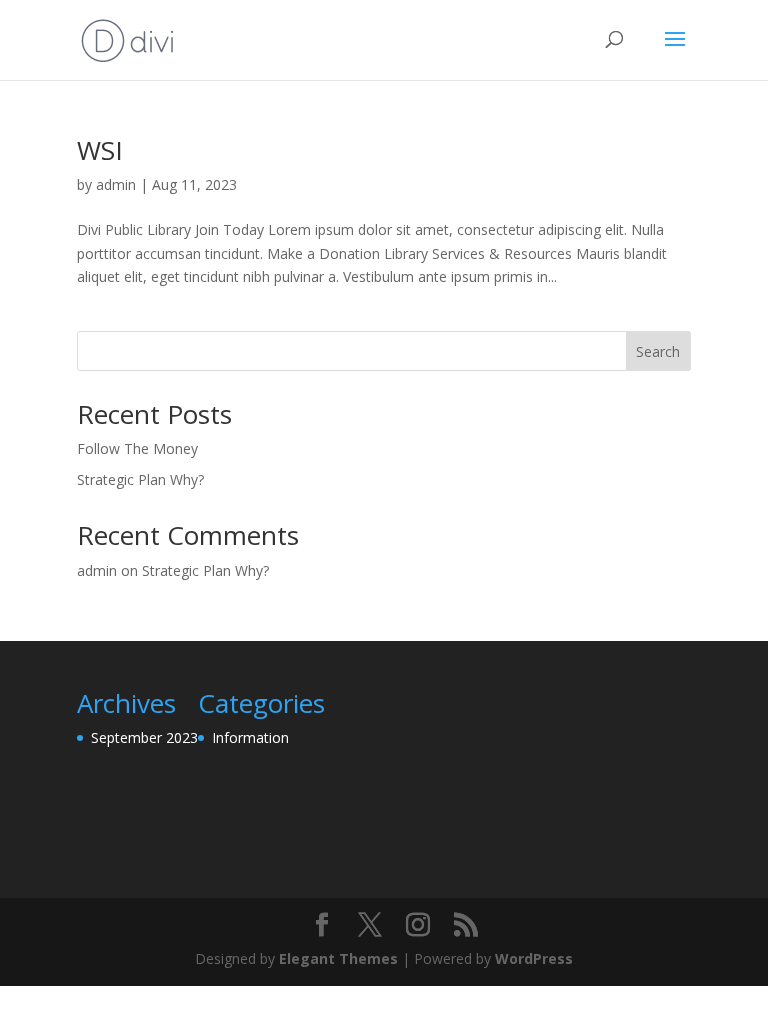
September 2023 (144, 737)
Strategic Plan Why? (140, 479)
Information (250, 737)
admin (116, 184)
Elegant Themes (338, 958)
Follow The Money (137, 448)
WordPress (534, 958)
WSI (100, 150)
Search (658, 351)
